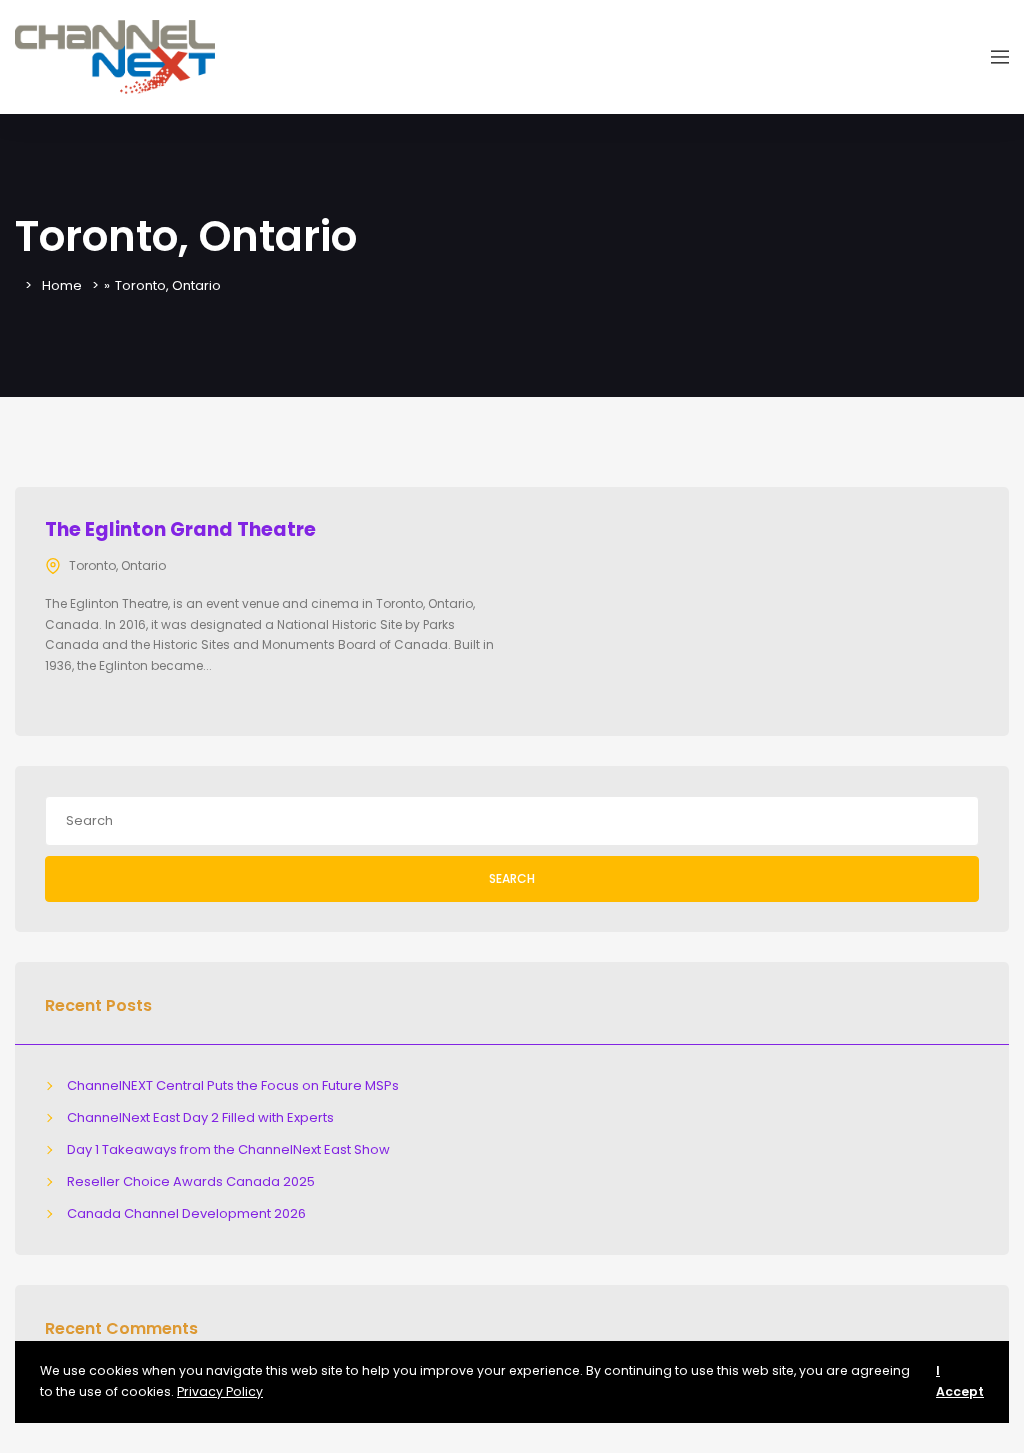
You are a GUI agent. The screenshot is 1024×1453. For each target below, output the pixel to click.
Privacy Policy (220, 1391)
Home (62, 285)
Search (512, 878)
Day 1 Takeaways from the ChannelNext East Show (228, 1149)
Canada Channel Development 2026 (186, 1213)
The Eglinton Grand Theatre (180, 529)
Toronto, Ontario (117, 565)
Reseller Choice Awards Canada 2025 (191, 1181)
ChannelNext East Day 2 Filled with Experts (200, 1117)
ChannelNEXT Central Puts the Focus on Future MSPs (233, 1085)
